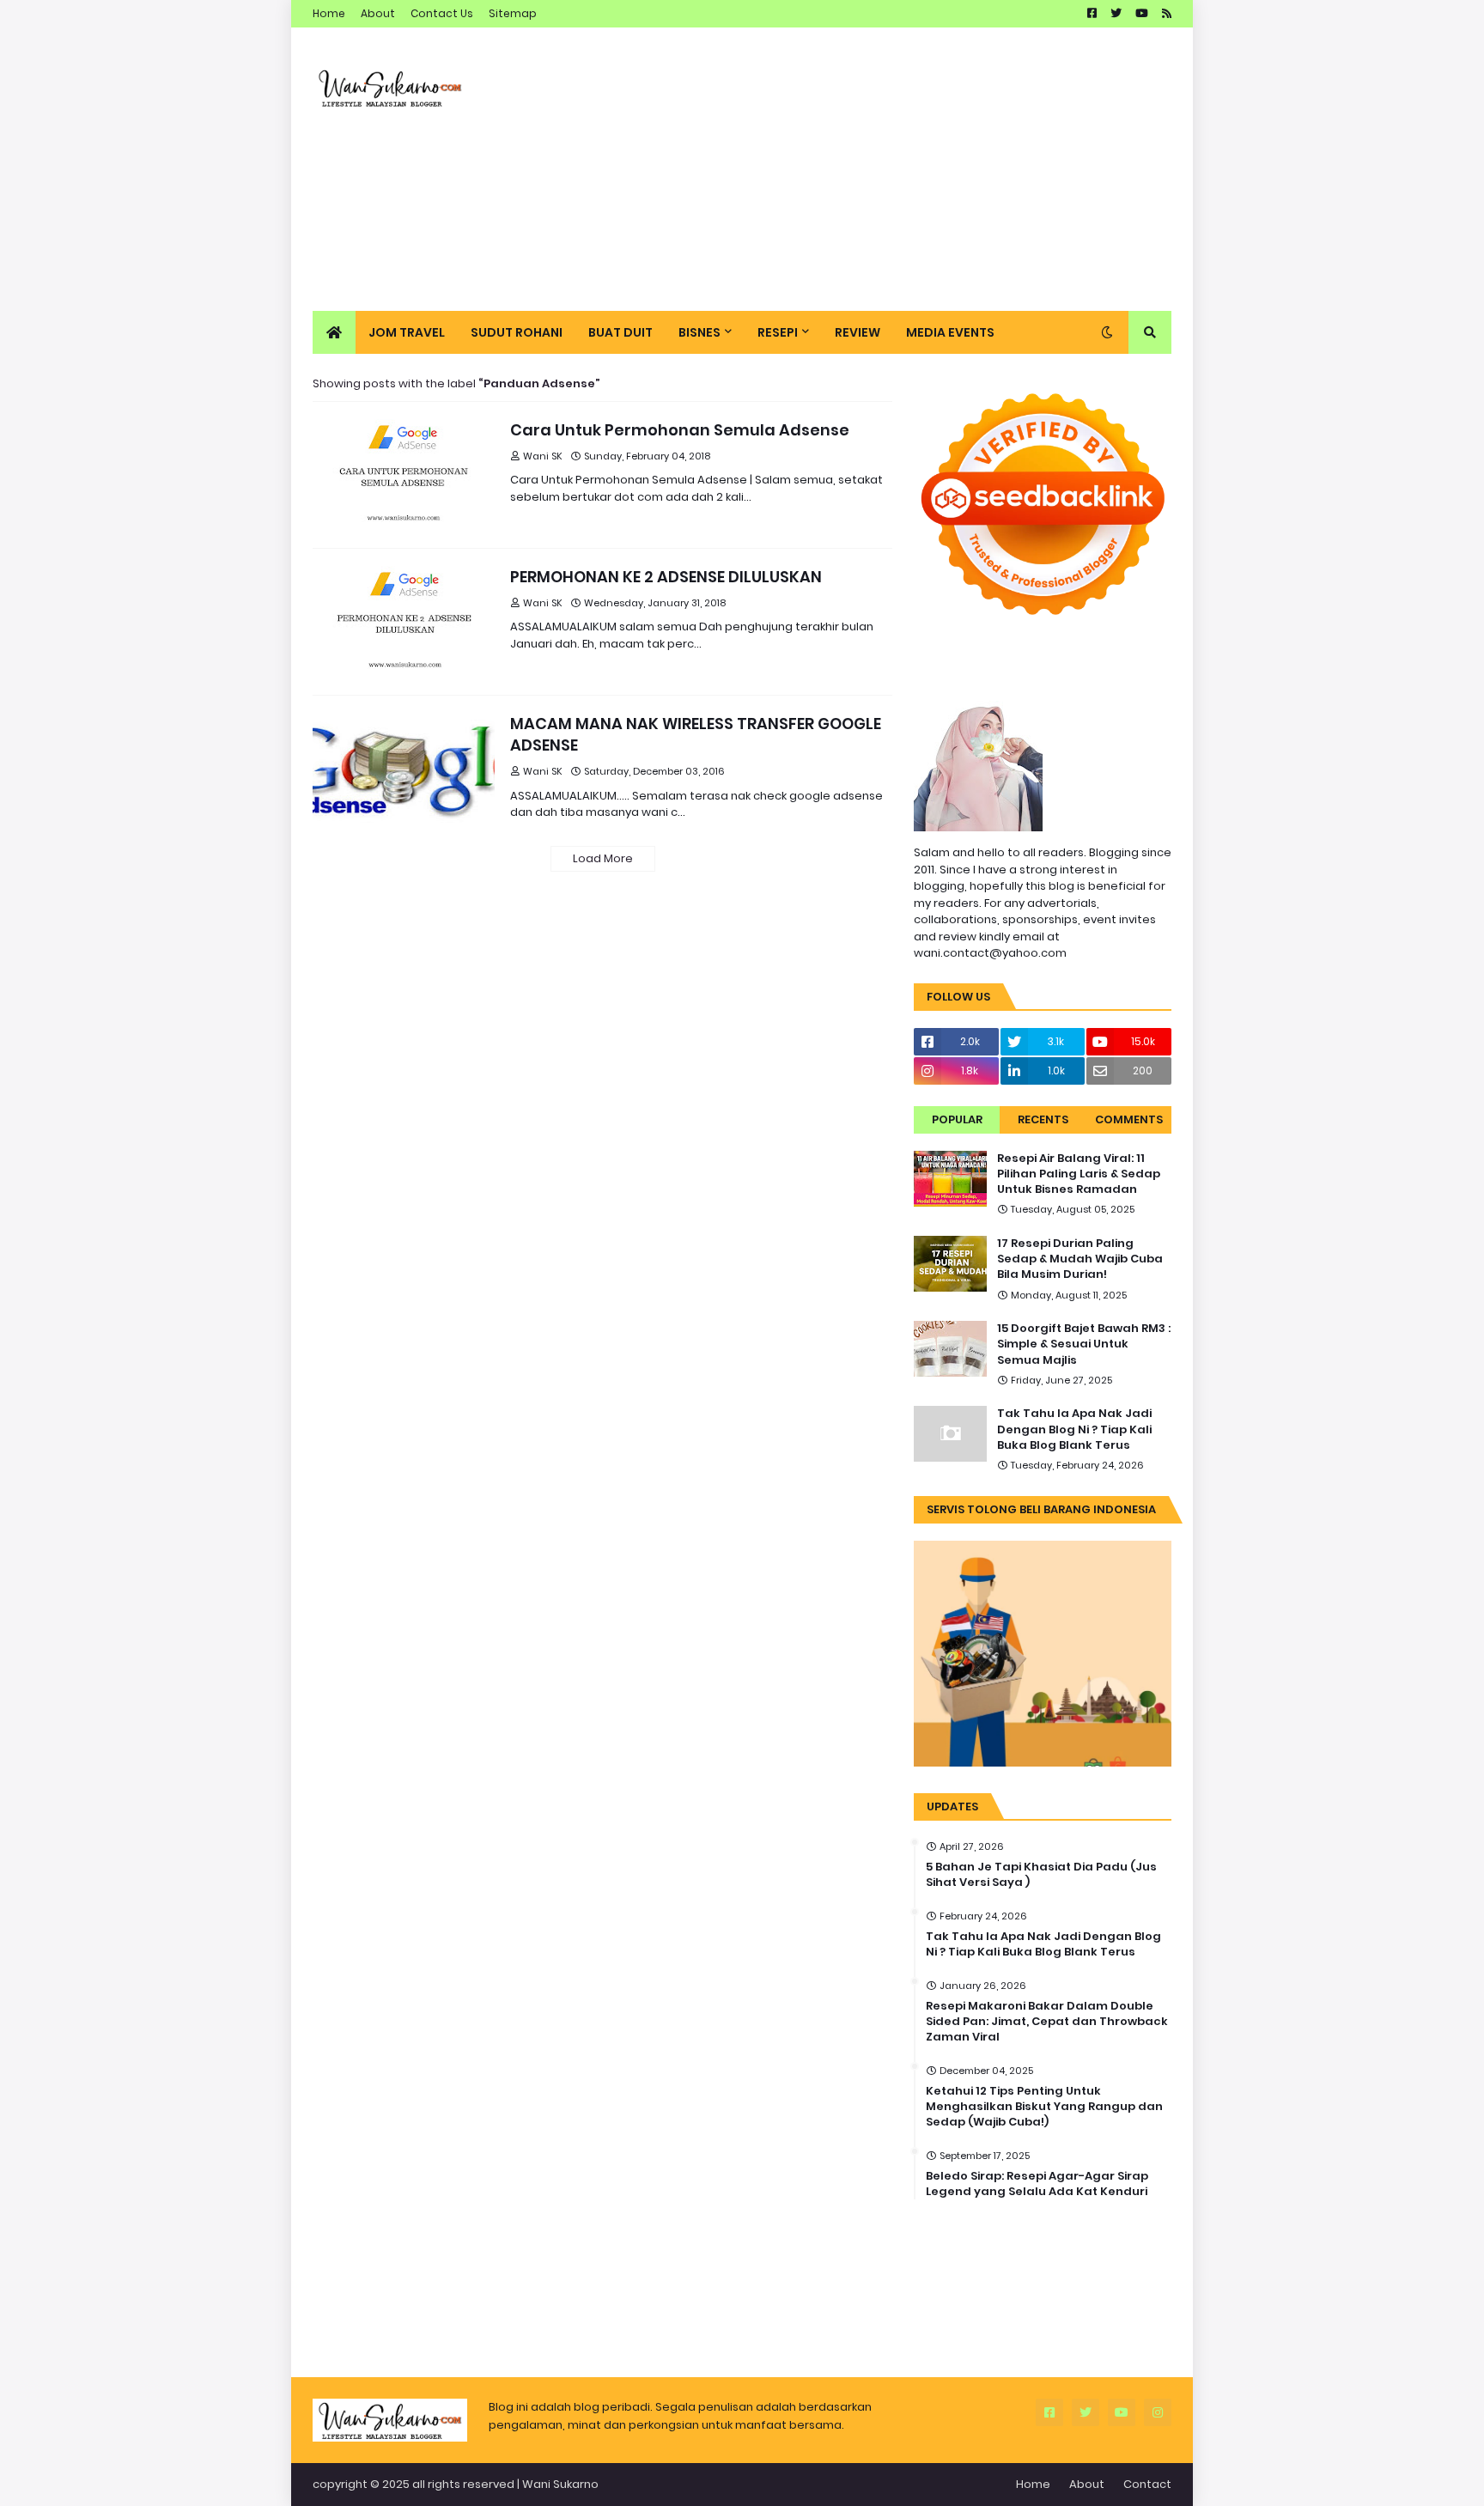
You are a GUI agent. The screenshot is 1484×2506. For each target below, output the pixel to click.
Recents (1043, 1119)
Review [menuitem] (858, 332)
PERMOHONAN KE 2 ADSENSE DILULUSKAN (666, 577)
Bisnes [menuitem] (699, 332)
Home (329, 13)
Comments (1129, 1119)
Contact (1147, 2484)
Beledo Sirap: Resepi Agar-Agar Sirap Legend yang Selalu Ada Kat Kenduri (1037, 2184)
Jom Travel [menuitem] (407, 332)
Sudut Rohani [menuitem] (517, 332)
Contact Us (442, 13)
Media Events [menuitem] (950, 332)
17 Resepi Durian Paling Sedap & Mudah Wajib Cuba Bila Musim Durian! (1080, 1259)
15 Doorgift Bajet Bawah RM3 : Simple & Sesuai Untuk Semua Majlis (1084, 1344)
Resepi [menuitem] (778, 332)
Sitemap (513, 13)
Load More (603, 858)
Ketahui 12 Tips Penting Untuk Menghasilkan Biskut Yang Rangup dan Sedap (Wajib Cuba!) (1044, 2107)
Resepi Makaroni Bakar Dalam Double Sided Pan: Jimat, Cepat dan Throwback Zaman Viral (1047, 2022)
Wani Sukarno (560, 2484)
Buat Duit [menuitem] (620, 332)
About (378, 13)
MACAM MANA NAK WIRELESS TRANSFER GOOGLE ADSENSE (696, 734)
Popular (957, 1119)
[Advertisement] (859, 169)
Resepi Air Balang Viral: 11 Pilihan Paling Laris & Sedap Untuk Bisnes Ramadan (1079, 1174)
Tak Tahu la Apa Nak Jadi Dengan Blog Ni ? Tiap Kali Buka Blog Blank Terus (1074, 1429)
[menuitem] (334, 332)
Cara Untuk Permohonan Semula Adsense (680, 430)
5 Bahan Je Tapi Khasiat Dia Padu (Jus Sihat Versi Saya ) (1041, 1875)
